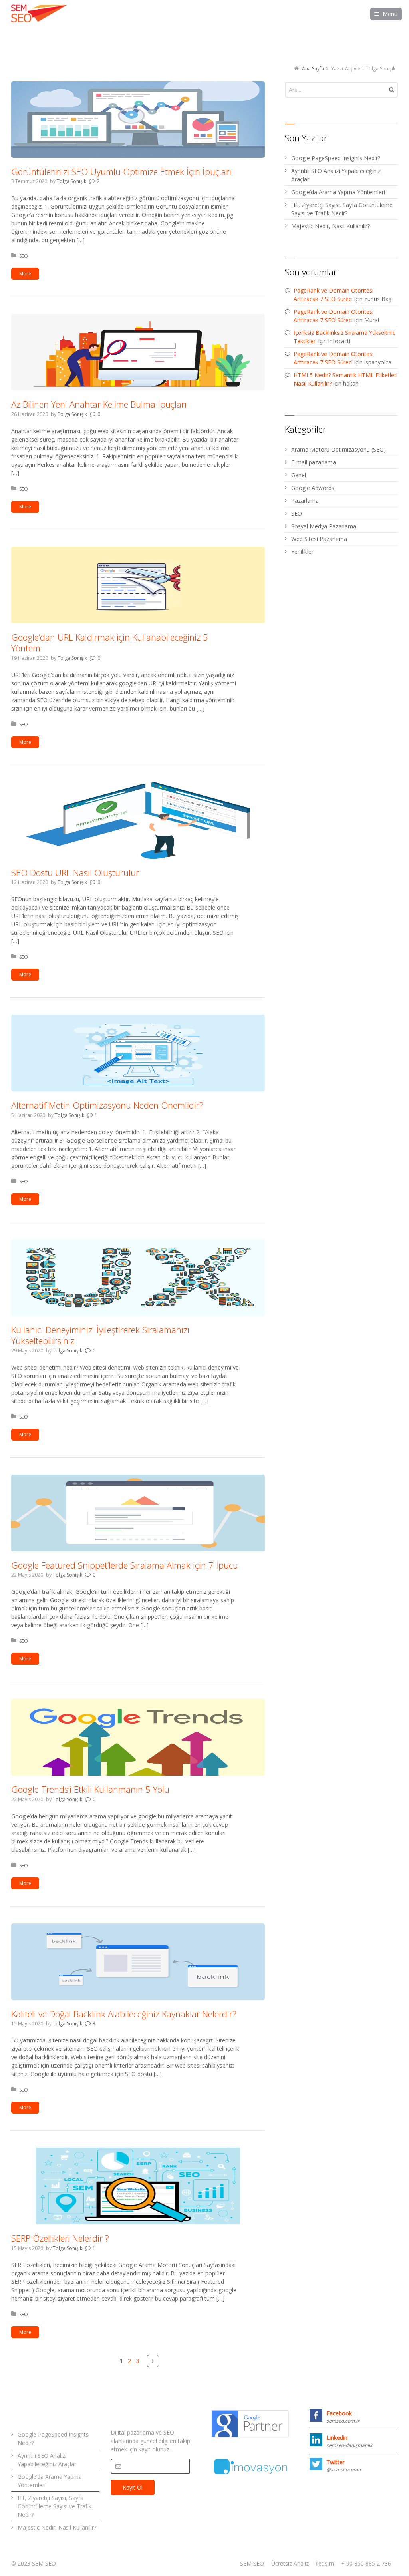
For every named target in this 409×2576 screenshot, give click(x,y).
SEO (24, 256)
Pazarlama (305, 501)
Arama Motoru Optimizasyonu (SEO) (339, 449)
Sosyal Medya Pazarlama (324, 526)
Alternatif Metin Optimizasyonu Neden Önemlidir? (107, 1105)
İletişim (325, 2563)
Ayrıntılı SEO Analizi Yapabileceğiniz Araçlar (336, 175)
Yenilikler (302, 552)
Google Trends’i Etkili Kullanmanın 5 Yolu (90, 1789)
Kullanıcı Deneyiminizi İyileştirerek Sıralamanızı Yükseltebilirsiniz (100, 1335)
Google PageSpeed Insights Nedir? (336, 158)
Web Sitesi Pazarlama (319, 539)
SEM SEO (252, 2563)
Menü (390, 14)
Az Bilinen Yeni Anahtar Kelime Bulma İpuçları (99, 404)
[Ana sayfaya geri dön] (39, 14)
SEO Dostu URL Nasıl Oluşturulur (75, 872)
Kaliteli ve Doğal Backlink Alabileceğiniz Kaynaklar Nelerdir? (124, 2014)
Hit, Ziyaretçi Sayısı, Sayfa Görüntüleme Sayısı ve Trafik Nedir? (342, 209)
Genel (299, 475)
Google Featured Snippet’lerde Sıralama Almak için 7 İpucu (125, 1565)
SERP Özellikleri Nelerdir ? (60, 2238)
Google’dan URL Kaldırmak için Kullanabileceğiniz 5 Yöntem (110, 643)
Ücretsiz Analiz (290, 2563)
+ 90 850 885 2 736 (366, 2563)
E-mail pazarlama (314, 462)
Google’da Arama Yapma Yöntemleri (338, 192)
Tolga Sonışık (71, 181)
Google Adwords (313, 488)
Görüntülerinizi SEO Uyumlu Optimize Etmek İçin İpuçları (121, 171)
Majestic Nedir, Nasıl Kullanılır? (331, 226)
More (25, 274)
